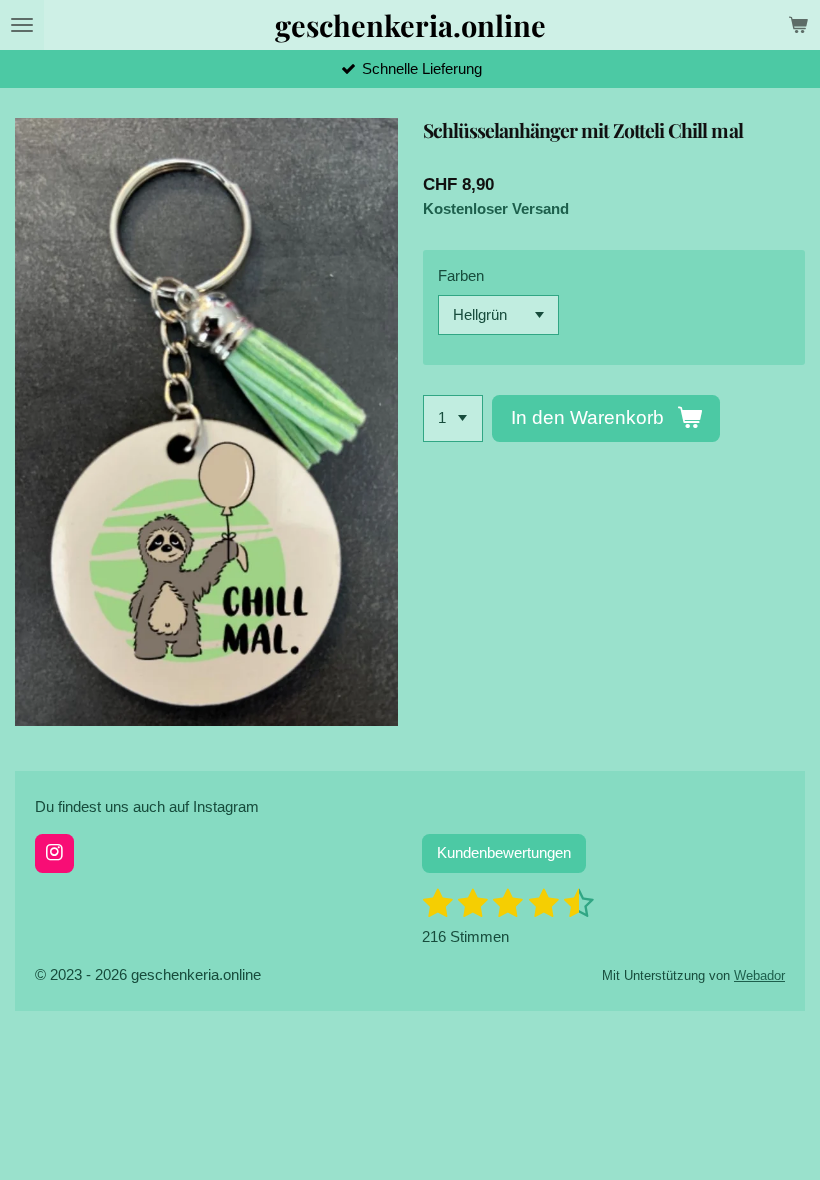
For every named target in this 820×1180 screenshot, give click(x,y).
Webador (759, 976)
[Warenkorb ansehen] (798, 25)
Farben (461, 275)
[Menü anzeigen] (22, 25)
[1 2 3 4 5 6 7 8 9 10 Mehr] (453, 418)
